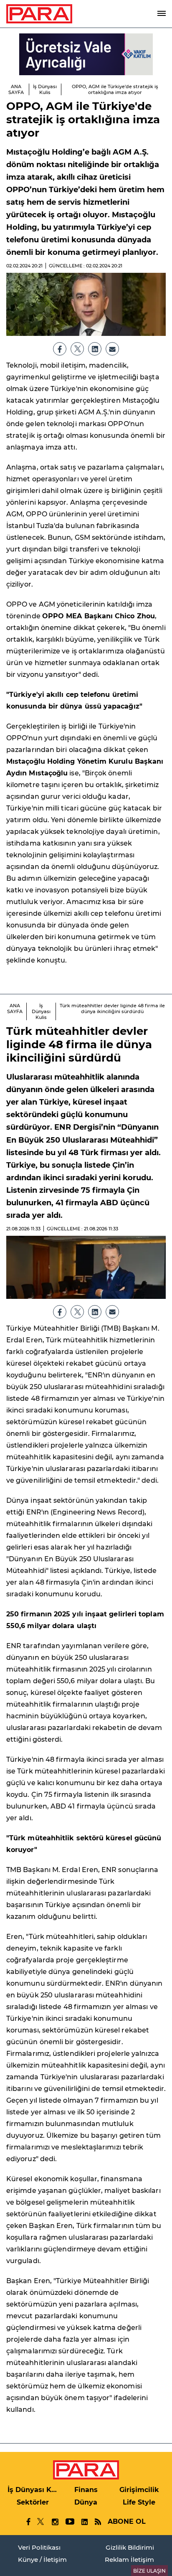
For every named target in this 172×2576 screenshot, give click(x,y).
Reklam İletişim (129, 2559)
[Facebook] (60, 349)
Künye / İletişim (42, 2559)
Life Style (139, 2502)
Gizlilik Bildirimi (130, 2547)
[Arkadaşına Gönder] (112, 349)
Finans (86, 2490)
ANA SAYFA (16, 89)
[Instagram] (55, 2522)
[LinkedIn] (95, 349)
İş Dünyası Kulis (45, 89)
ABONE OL (127, 2521)
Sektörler (33, 2502)
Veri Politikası (39, 2547)
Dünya (86, 2502)
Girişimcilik (139, 2490)
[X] (77, 349)
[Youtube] (70, 2522)
